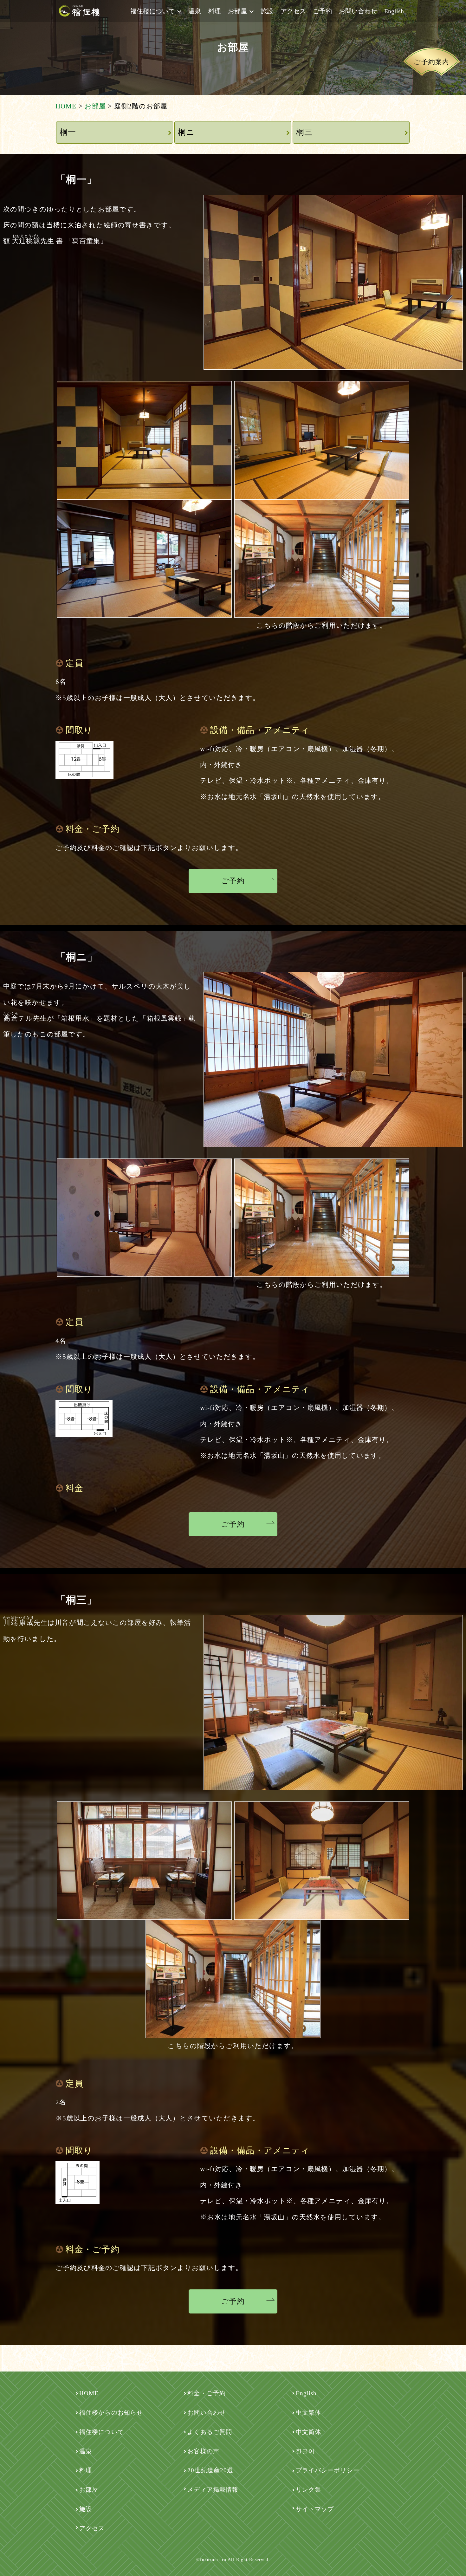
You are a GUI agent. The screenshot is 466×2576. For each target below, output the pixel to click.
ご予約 (322, 11)
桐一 (68, 132)
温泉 (195, 11)
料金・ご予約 (207, 2393)
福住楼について (152, 11)
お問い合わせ (358, 11)
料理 (215, 11)
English (394, 11)
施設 (267, 11)
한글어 (305, 2451)
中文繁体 (308, 2413)
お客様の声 (203, 2451)
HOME (89, 2393)
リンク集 (308, 2490)
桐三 (304, 132)
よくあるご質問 (210, 2432)
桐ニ (186, 132)
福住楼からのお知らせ (111, 2413)
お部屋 (237, 11)
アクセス (293, 11)
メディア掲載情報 (213, 2490)
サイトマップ (315, 2509)
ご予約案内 (431, 62)
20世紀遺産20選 (210, 2470)
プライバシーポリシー (328, 2470)
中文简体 (308, 2432)
